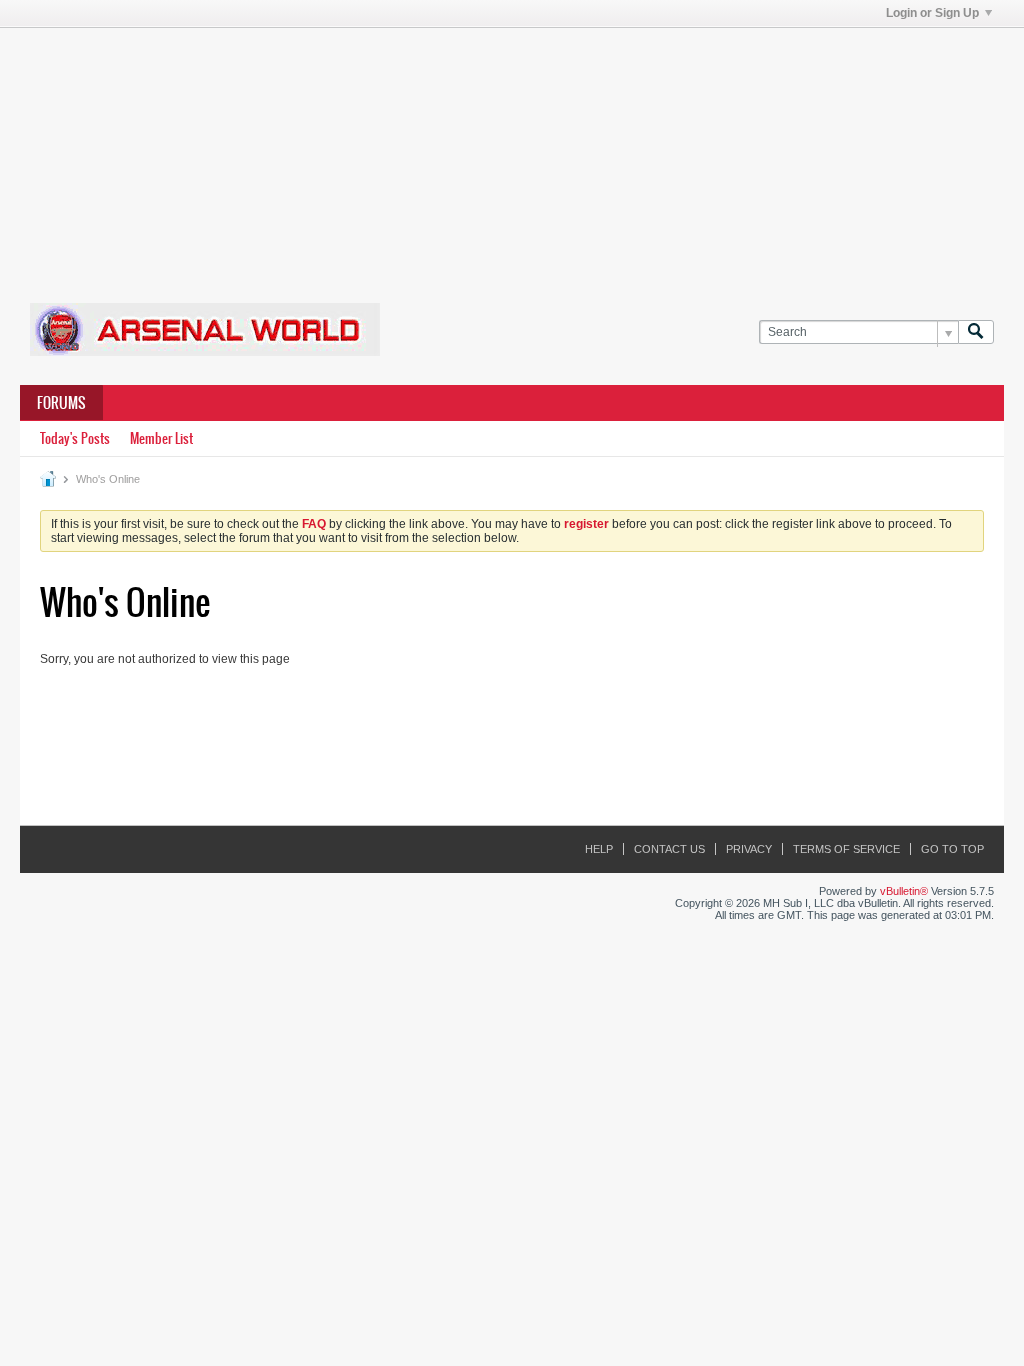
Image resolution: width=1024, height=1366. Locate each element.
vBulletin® (904, 891)
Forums (61, 403)
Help (599, 849)
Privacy (749, 849)
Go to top (952, 849)
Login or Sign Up (932, 13)
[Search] (976, 332)
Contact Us (669, 849)
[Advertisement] (512, 153)
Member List (161, 438)
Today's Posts (75, 438)
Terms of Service (846, 849)
